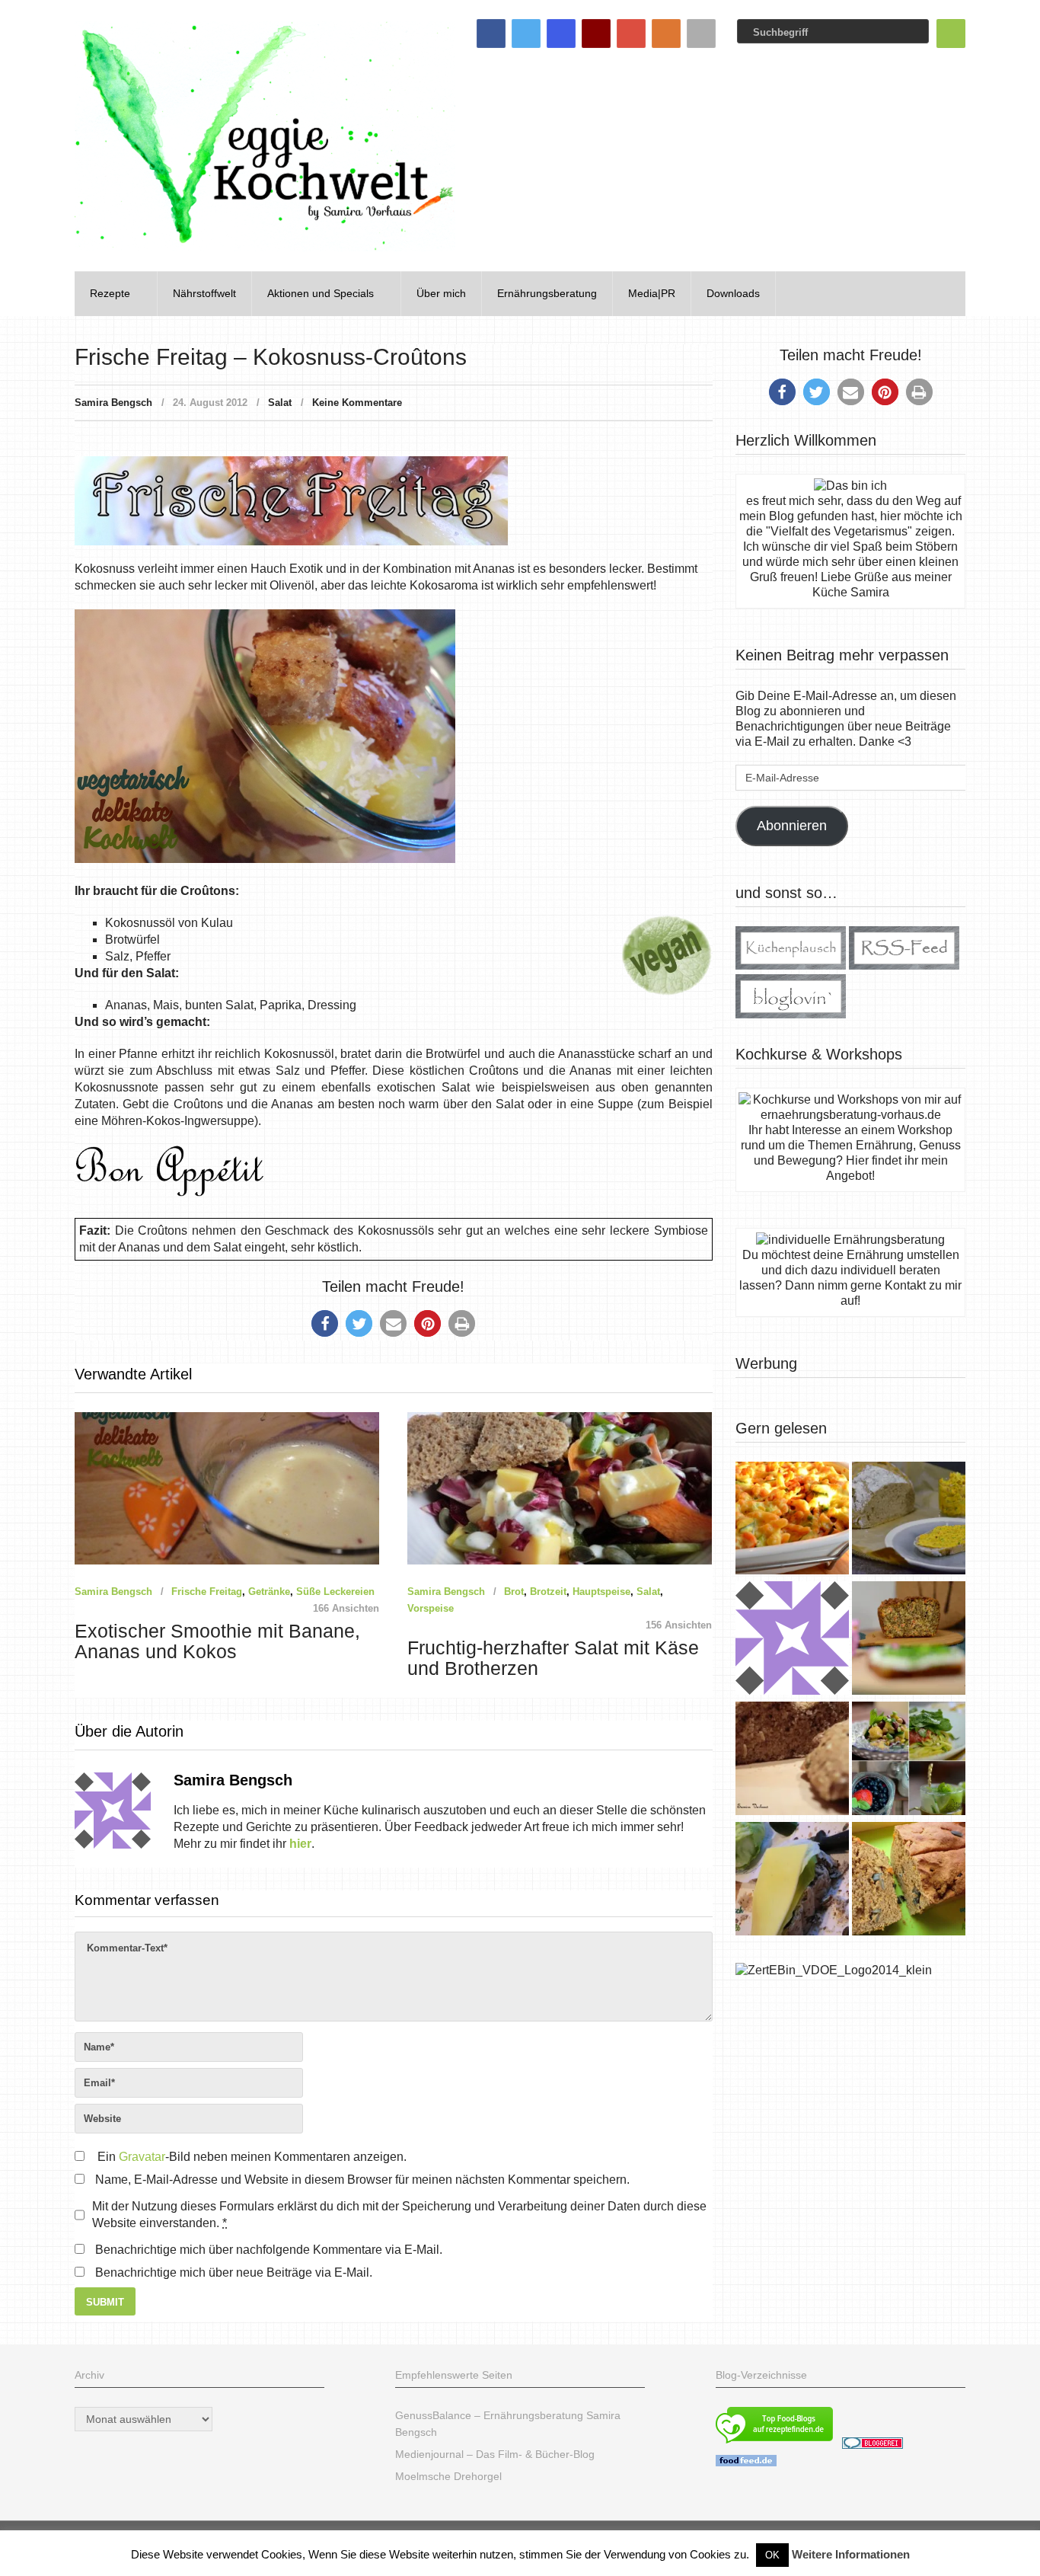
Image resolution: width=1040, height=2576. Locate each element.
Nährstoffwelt (204, 293)
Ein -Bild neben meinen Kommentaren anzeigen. (252, 2157)
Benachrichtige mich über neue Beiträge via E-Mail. (234, 2272)
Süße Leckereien (335, 1592)
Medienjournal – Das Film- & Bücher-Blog (495, 2454)
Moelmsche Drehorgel (448, 2476)
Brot (514, 1592)
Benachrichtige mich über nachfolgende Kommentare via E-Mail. (269, 2250)
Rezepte (110, 293)
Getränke (269, 1592)
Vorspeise (431, 1608)
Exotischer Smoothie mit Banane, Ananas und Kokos (217, 1641)
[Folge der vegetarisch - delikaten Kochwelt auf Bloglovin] (791, 1014)
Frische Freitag (207, 1592)
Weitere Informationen (851, 2554)
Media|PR (652, 293)
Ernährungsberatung (547, 293)
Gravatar (142, 2157)
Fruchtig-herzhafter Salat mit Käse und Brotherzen (553, 1658)
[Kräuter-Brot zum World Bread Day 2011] (792, 1760)
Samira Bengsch (113, 403)
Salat (280, 403)
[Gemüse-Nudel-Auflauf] (792, 1520)
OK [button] (772, 2555)
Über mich (441, 293)
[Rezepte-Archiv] (909, 1760)
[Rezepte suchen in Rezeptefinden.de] (774, 2445)
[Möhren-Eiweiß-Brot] (909, 1640)
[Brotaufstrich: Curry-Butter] (909, 1520)
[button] (325, 1323)
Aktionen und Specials (321, 293)
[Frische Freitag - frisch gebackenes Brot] (792, 1881)
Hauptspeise (601, 1592)
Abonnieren (792, 826)
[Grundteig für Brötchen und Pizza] (792, 1640)
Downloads (733, 293)
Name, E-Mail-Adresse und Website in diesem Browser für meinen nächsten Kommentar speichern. (362, 2180)
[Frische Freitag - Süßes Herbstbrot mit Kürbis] (909, 1881)
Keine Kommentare (357, 403)
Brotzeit (548, 1592)
